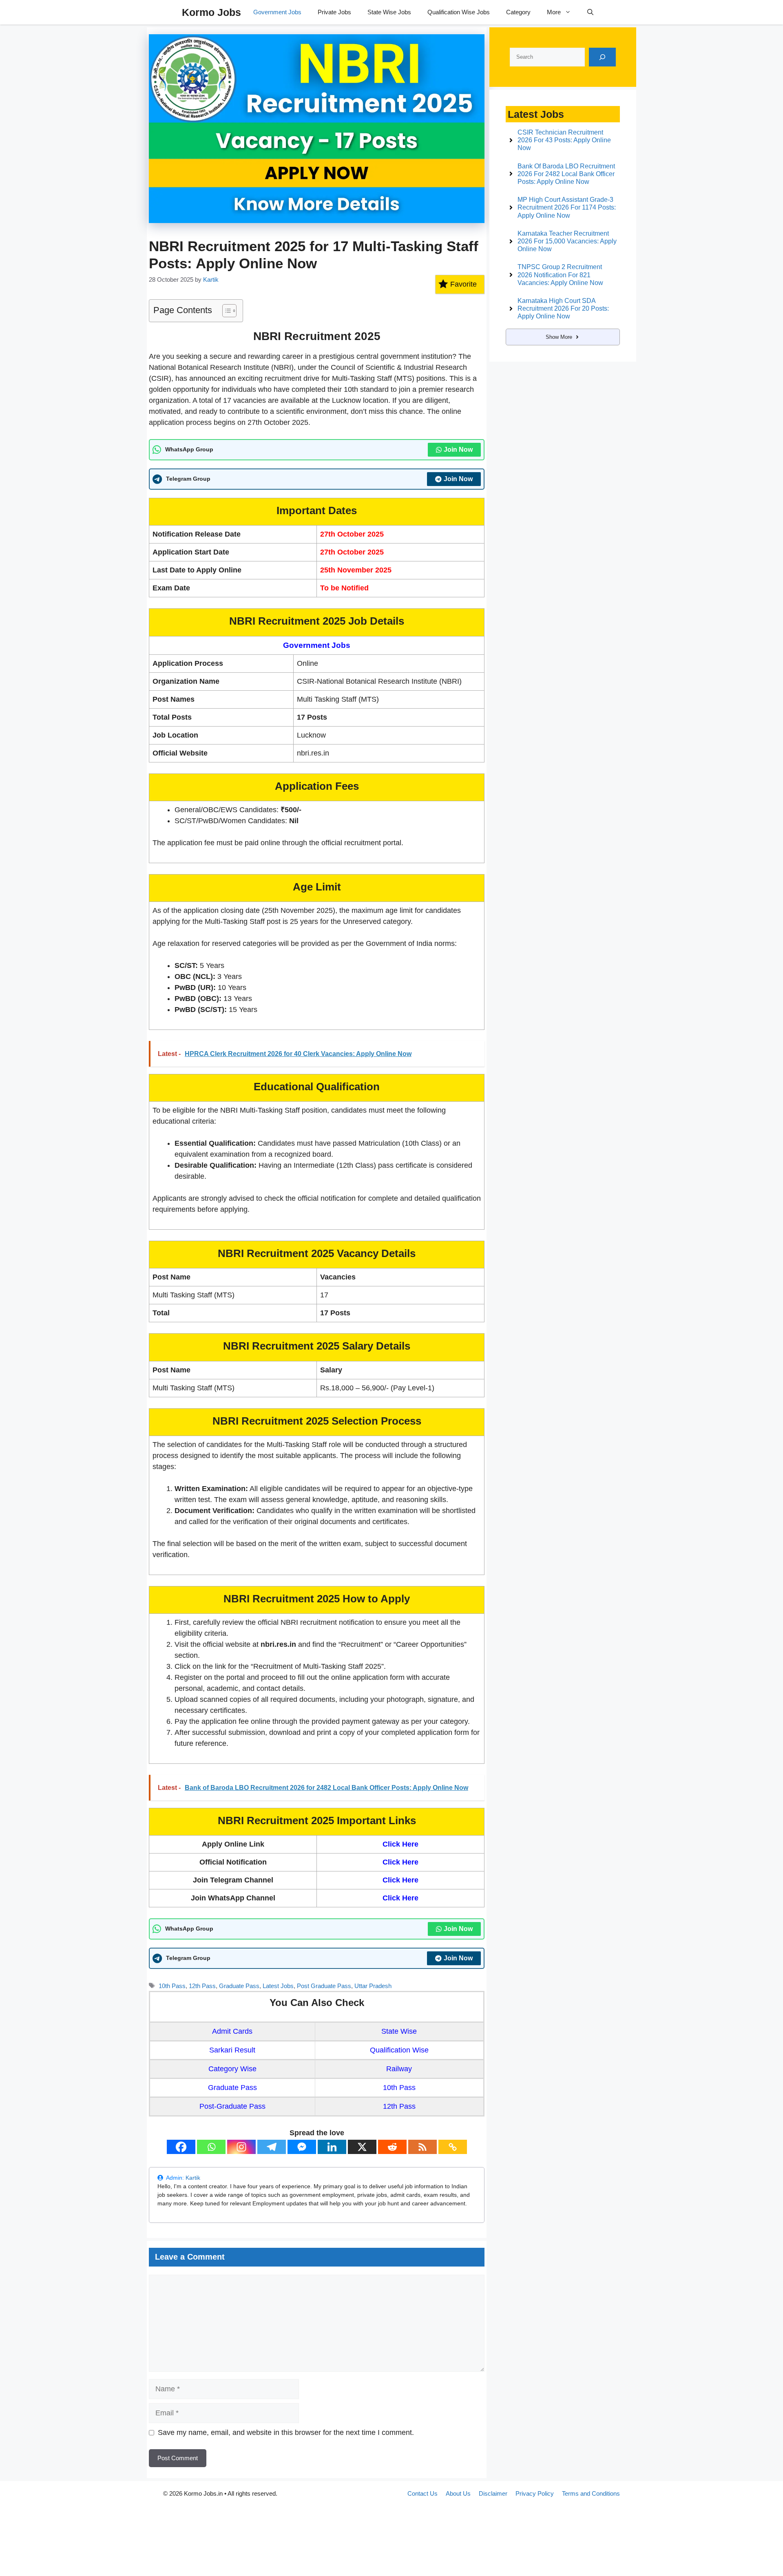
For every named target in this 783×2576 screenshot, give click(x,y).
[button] (590, 12)
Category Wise (232, 2069)
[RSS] (422, 2147)
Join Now (458, 450)
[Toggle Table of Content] (225, 311)
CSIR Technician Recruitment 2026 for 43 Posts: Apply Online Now (564, 140)
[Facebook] (181, 2147)
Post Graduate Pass (324, 1986)
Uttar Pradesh (373, 1986)
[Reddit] (392, 2147)
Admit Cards (232, 2031)
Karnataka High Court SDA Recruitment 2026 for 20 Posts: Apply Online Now (563, 308)
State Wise (399, 2031)
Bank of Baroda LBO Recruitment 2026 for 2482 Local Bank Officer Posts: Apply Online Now (566, 174)
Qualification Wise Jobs (459, 12)
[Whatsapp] (211, 2147)
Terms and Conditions (591, 2493)
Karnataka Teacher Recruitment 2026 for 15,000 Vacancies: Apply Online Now (567, 241)
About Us (458, 2493)
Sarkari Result (232, 2050)
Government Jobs (277, 12)
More (554, 12)
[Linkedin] (332, 2147)
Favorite (463, 284)
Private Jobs (334, 12)
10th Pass (172, 1986)
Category (518, 12)
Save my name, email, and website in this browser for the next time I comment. (286, 2432)
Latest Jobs (278, 1986)
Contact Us (422, 2493)
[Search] (602, 57)
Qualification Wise (399, 2050)
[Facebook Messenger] (302, 2147)
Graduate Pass (239, 1986)
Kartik (193, 2178)
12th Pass (202, 1986)
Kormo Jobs (211, 12)
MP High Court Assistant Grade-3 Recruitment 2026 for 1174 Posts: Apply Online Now (567, 207)
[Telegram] (272, 2147)
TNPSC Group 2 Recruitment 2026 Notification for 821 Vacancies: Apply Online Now (560, 275)
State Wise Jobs (389, 12)
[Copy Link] (453, 2147)
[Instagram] (241, 2147)
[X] (362, 2147)
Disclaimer (493, 2493)
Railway (399, 2069)
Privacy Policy (535, 2493)
